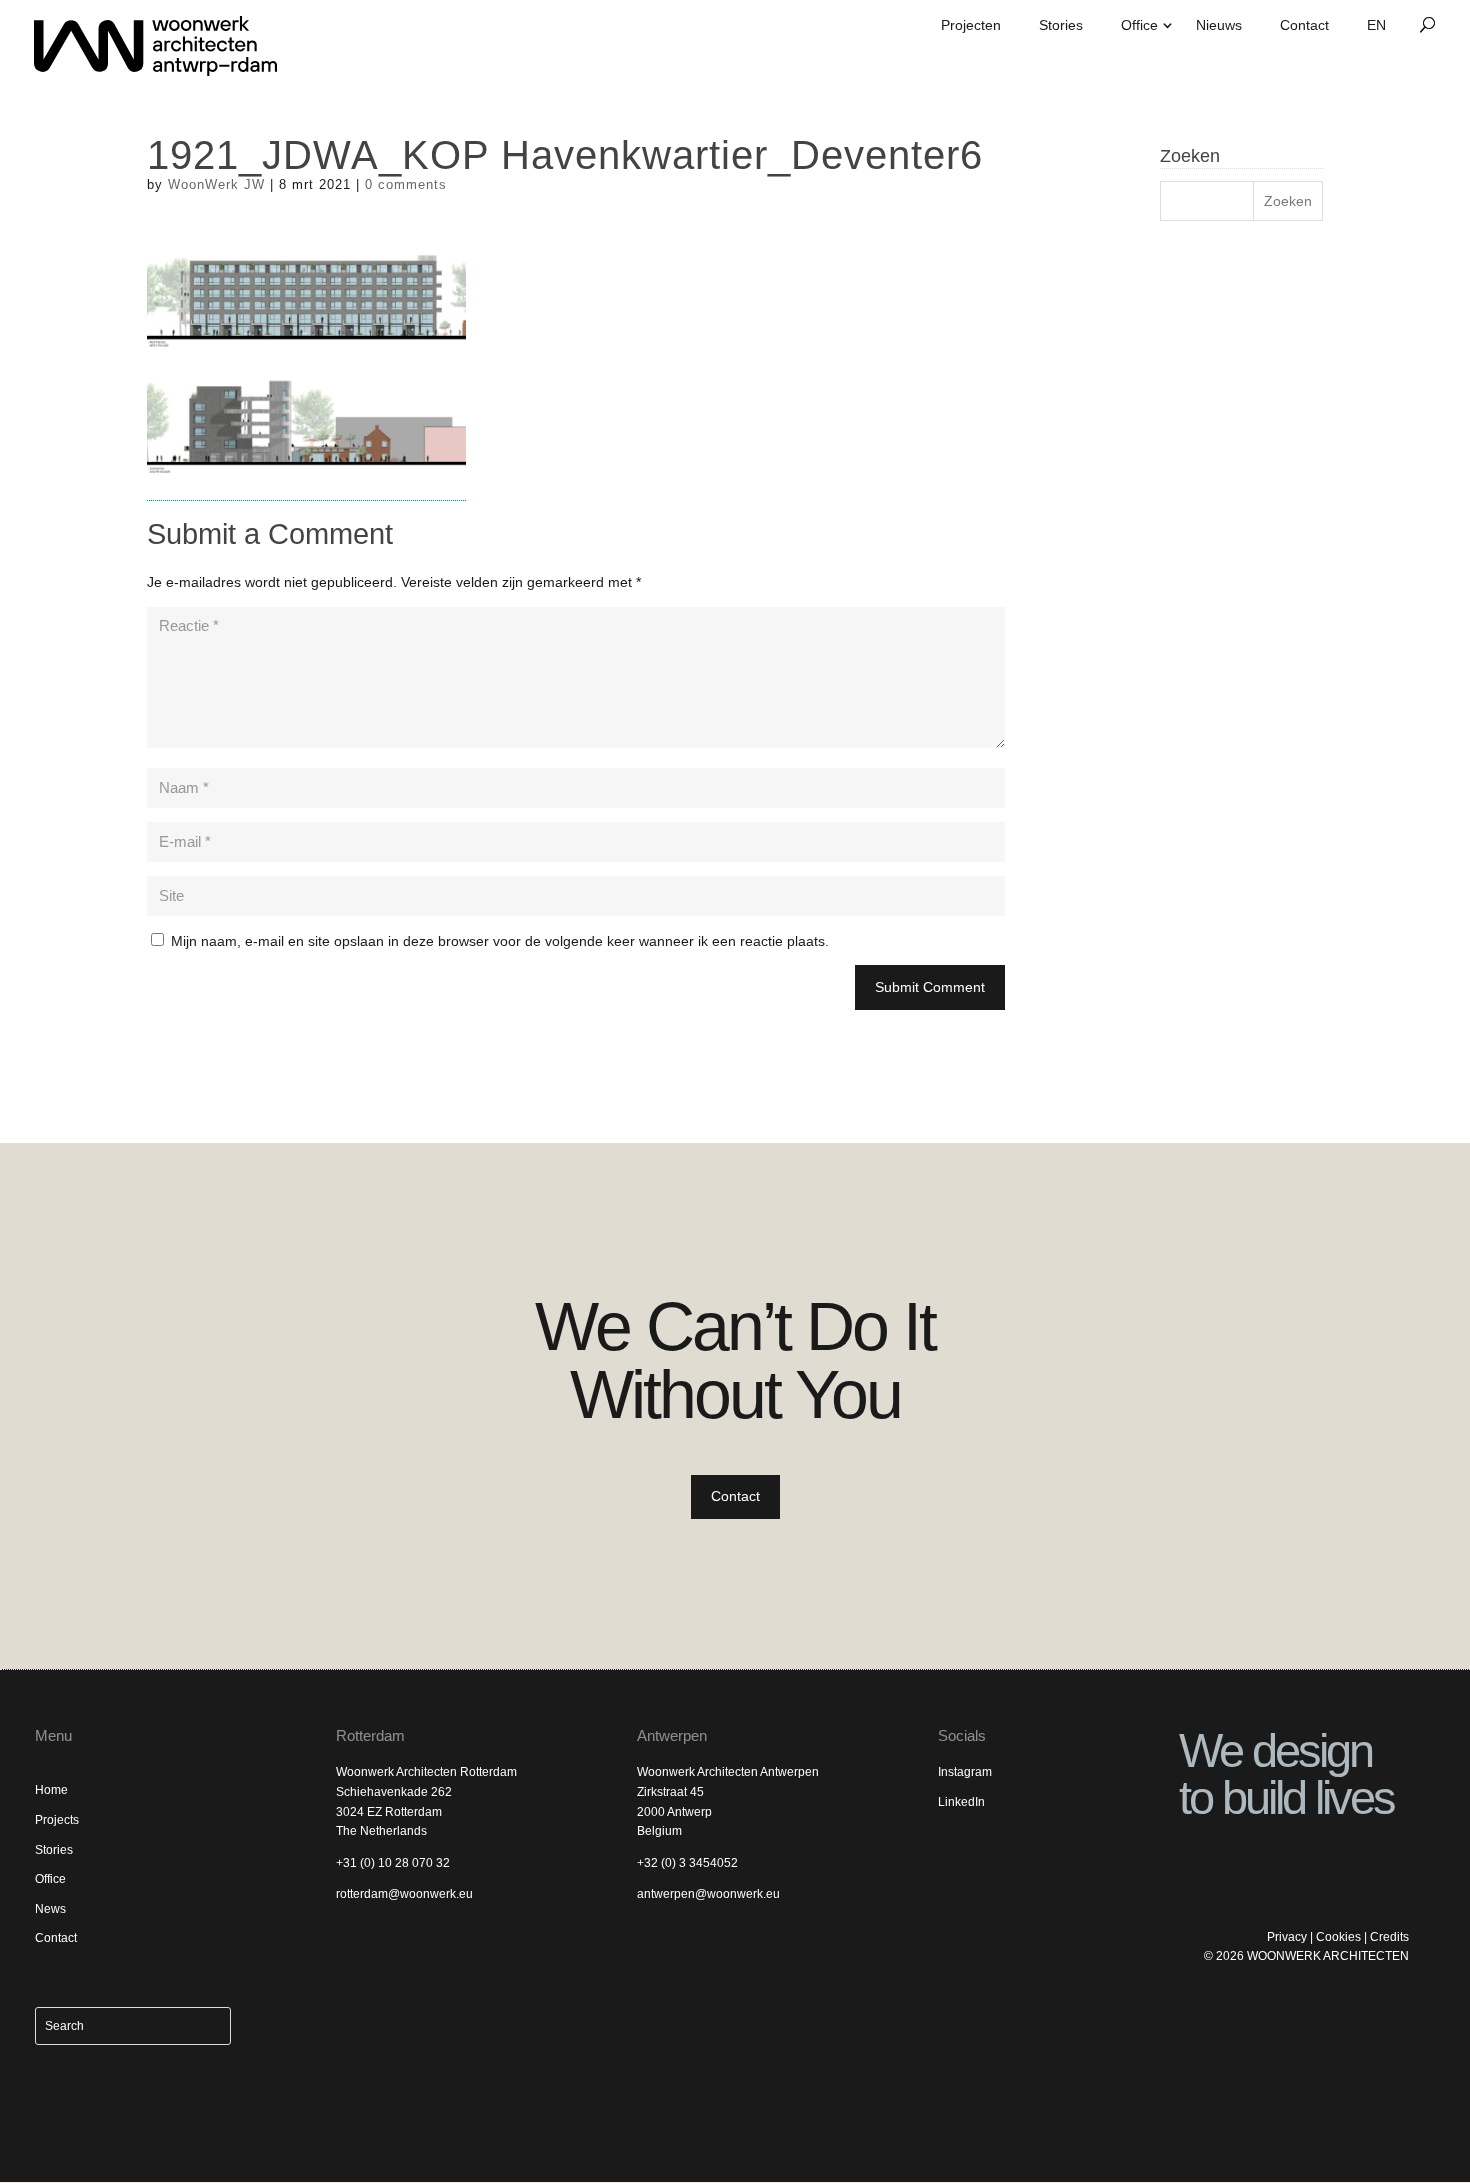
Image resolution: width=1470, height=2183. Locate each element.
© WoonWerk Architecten (1306, 1956)
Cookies (1338, 1937)
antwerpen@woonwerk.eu (708, 1894)
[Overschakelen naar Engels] (1376, 32)
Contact (1304, 25)
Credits (1389, 1937)
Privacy (1287, 1937)
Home (51, 1790)
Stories (1061, 25)
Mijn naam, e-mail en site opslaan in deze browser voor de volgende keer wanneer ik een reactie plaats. (500, 941)
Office (1139, 25)
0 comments (406, 184)
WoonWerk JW (216, 184)
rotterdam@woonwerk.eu (404, 1894)
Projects (57, 1820)
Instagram (965, 1772)
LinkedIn (961, 1802)
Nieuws (1219, 25)
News (50, 1909)
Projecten (971, 25)
